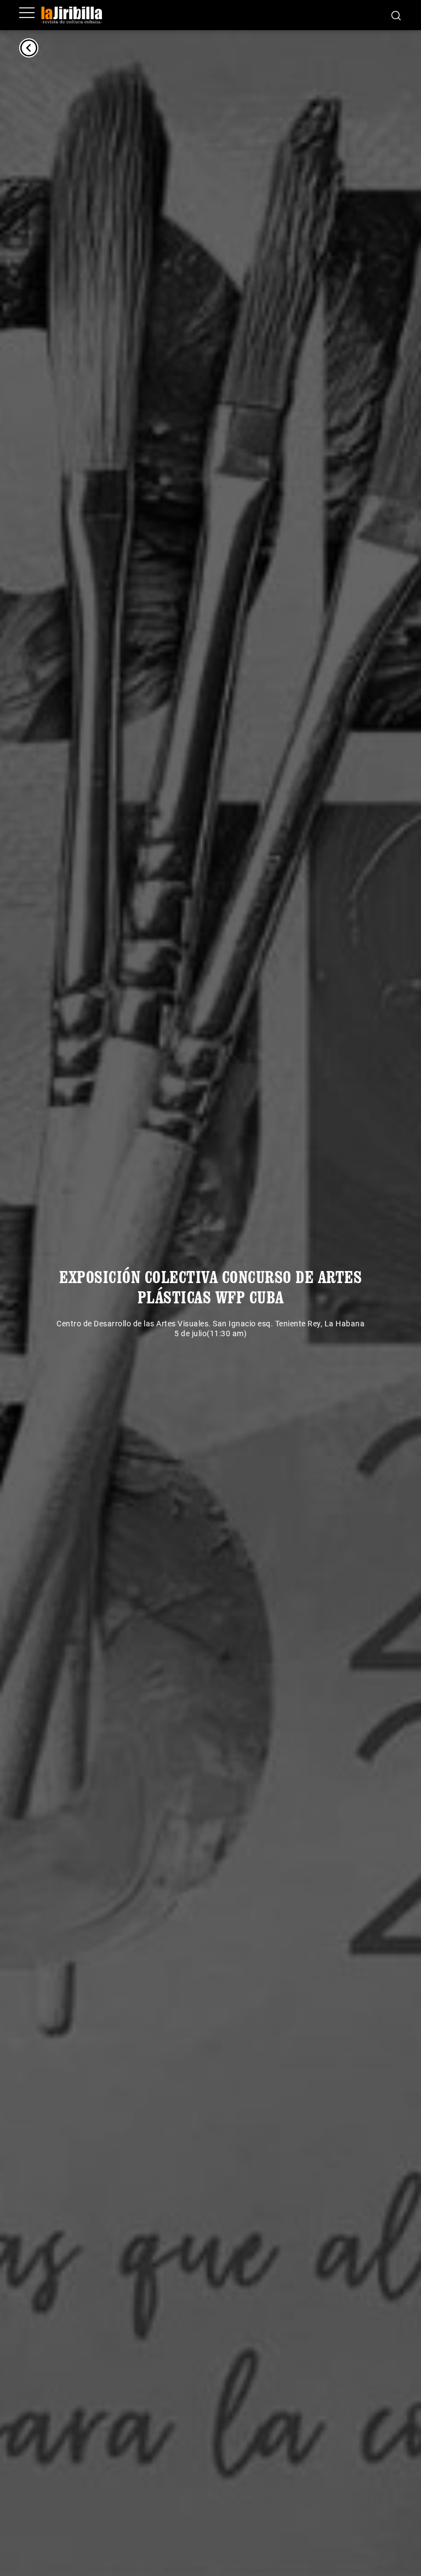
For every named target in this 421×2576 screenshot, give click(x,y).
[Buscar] (396, 15)
